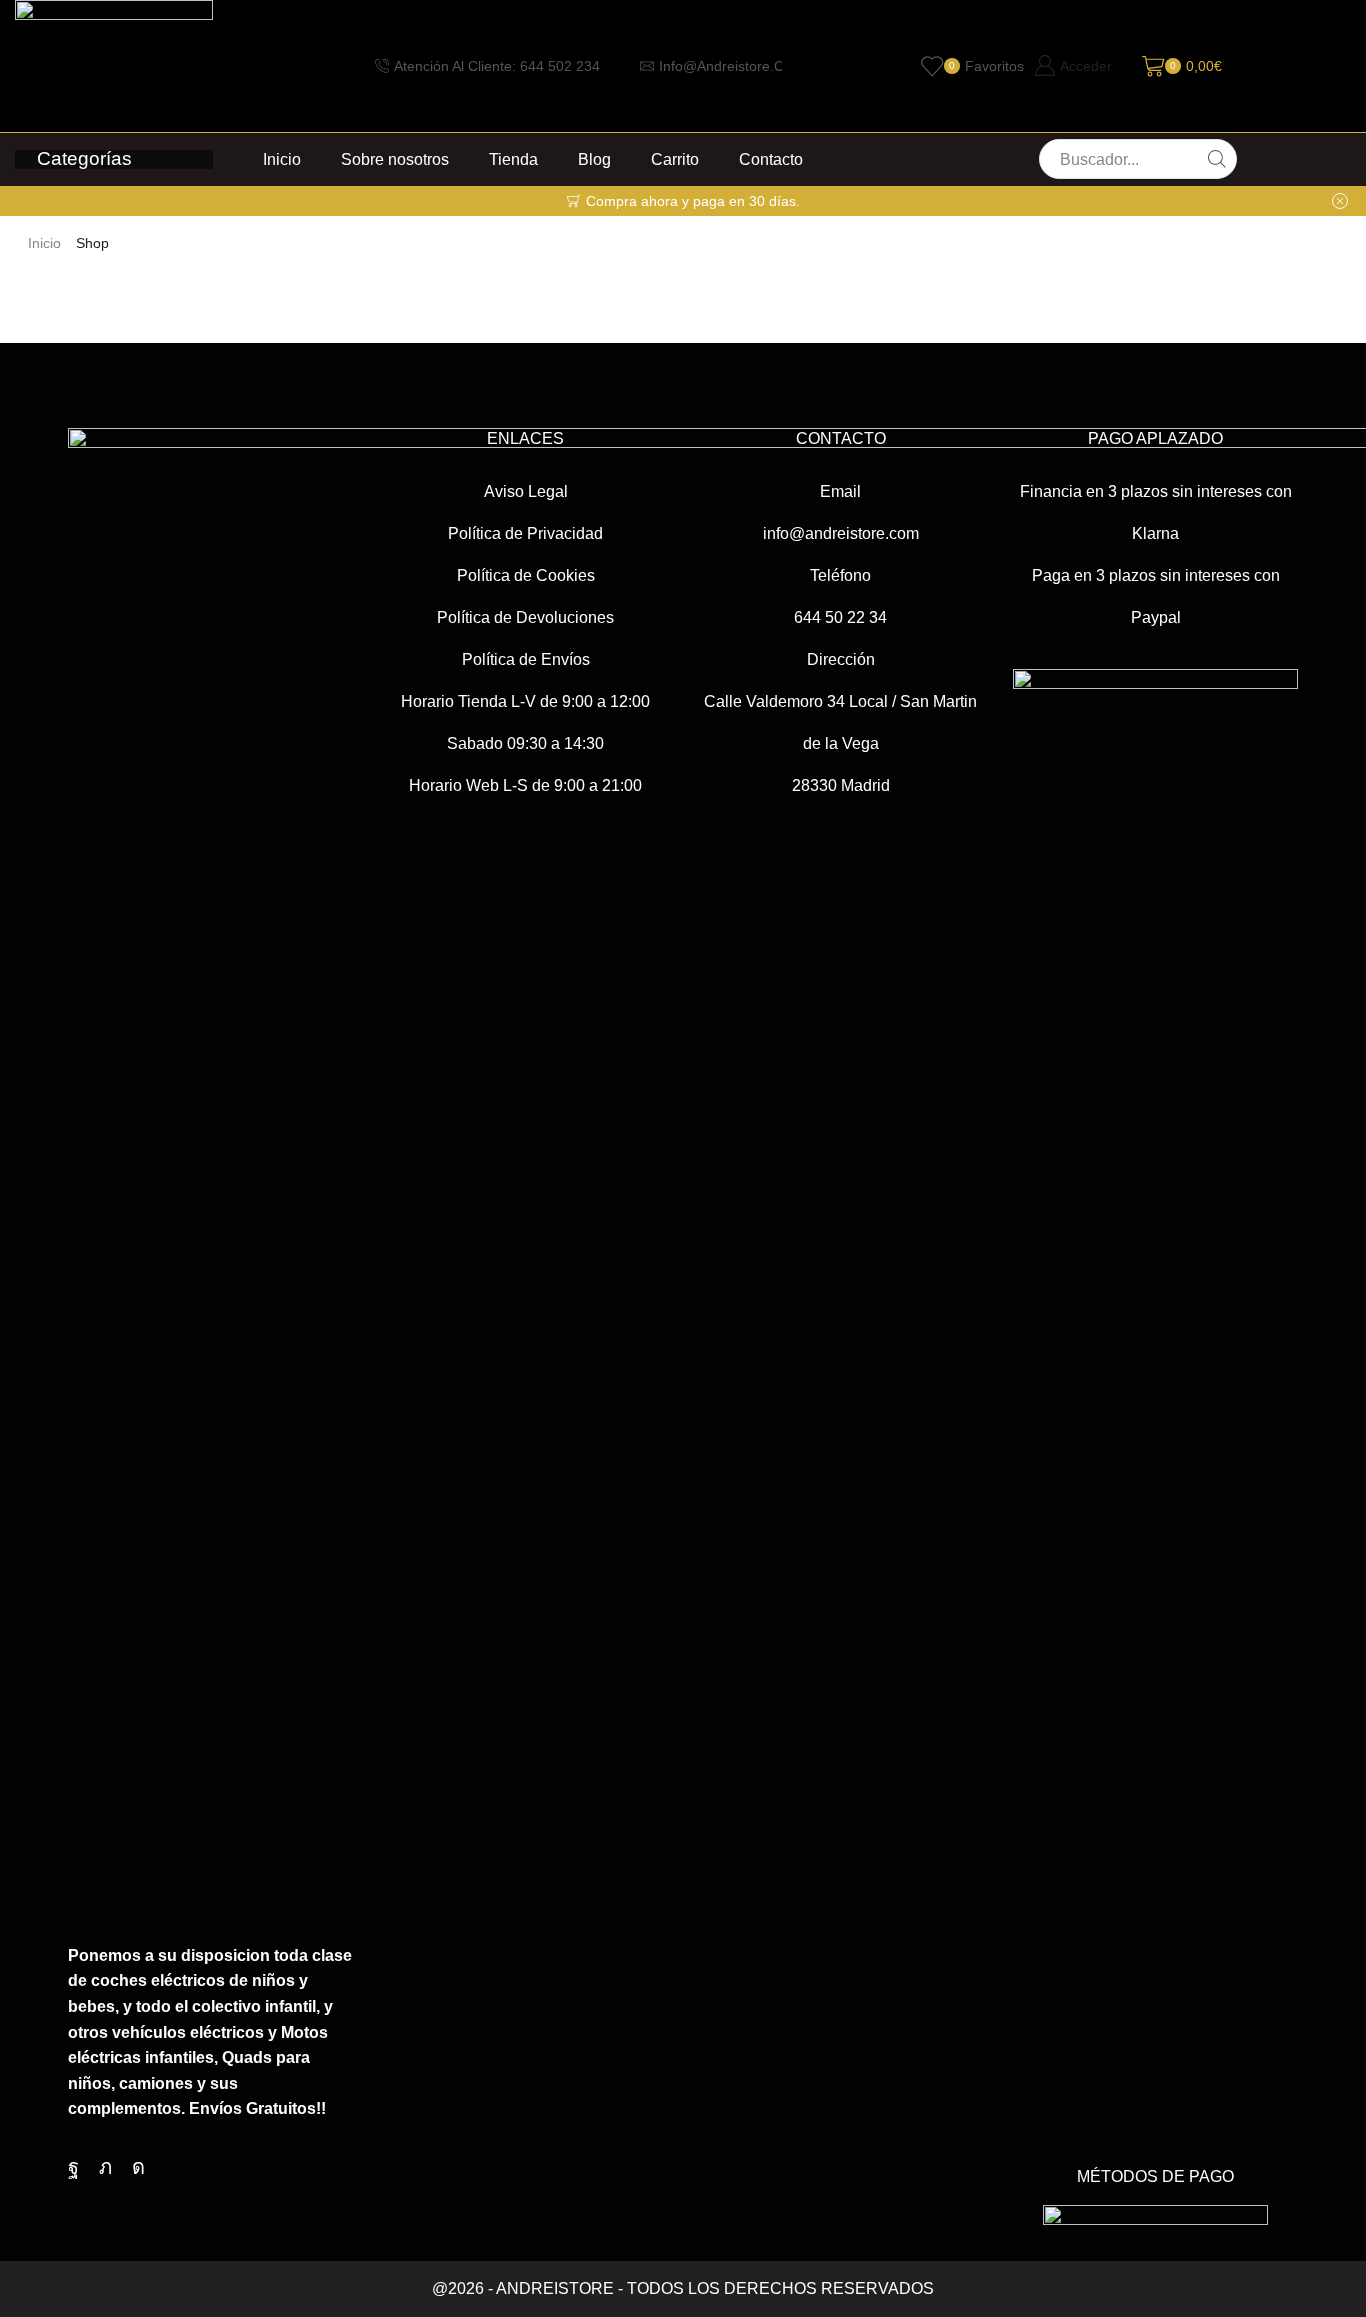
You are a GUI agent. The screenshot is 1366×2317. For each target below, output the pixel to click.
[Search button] (1217, 159)
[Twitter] (105, 2167)
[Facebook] (73, 2167)
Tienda (513, 159)
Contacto (771, 159)
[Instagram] (138, 2167)
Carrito (675, 159)
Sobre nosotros (395, 159)
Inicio (282, 159)
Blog (594, 159)
